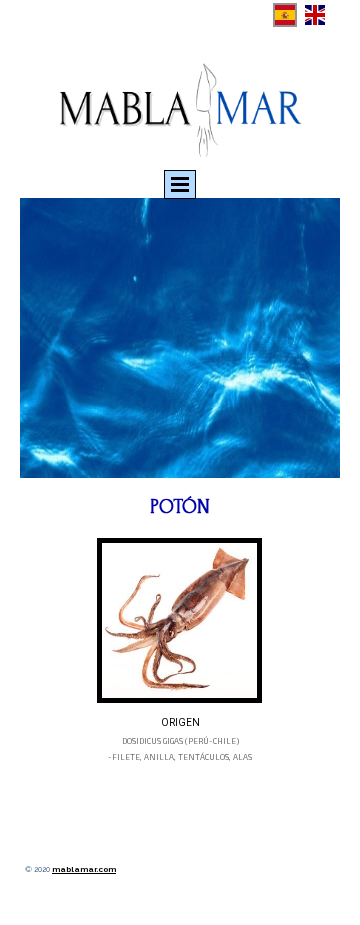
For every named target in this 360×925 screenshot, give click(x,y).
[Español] (285, 15)
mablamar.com (84, 869)
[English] (315, 15)
